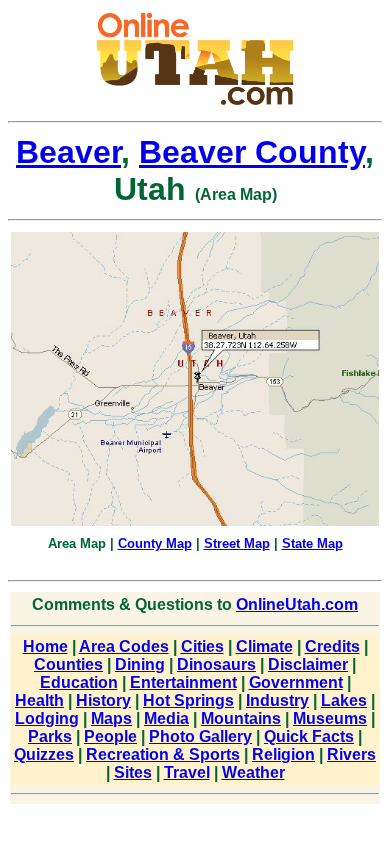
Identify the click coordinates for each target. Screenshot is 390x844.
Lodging (47, 718)
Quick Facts (309, 736)
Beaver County (252, 152)
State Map (312, 543)
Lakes (344, 700)
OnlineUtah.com (297, 604)
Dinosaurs (216, 664)
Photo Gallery (200, 736)
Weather (253, 772)
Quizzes (44, 754)
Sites (133, 772)
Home (45, 646)
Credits (332, 646)
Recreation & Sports (163, 754)
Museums (330, 718)
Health (39, 700)
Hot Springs (188, 700)
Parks (50, 736)
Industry (277, 700)
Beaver (68, 152)
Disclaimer (308, 664)
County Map (155, 543)
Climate (264, 646)
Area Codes (124, 646)
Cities (202, 646)
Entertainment (183, 682)
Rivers (351, 754)
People (110, 736)
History (103, 700)
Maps (111, 718)
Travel (187, 772)
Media (166, 718)
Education (79, 682)
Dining (140, 664)
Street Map (237, 543)
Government (296, 682)
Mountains (241, 718)
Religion (283, 754)
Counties (68, 664)
